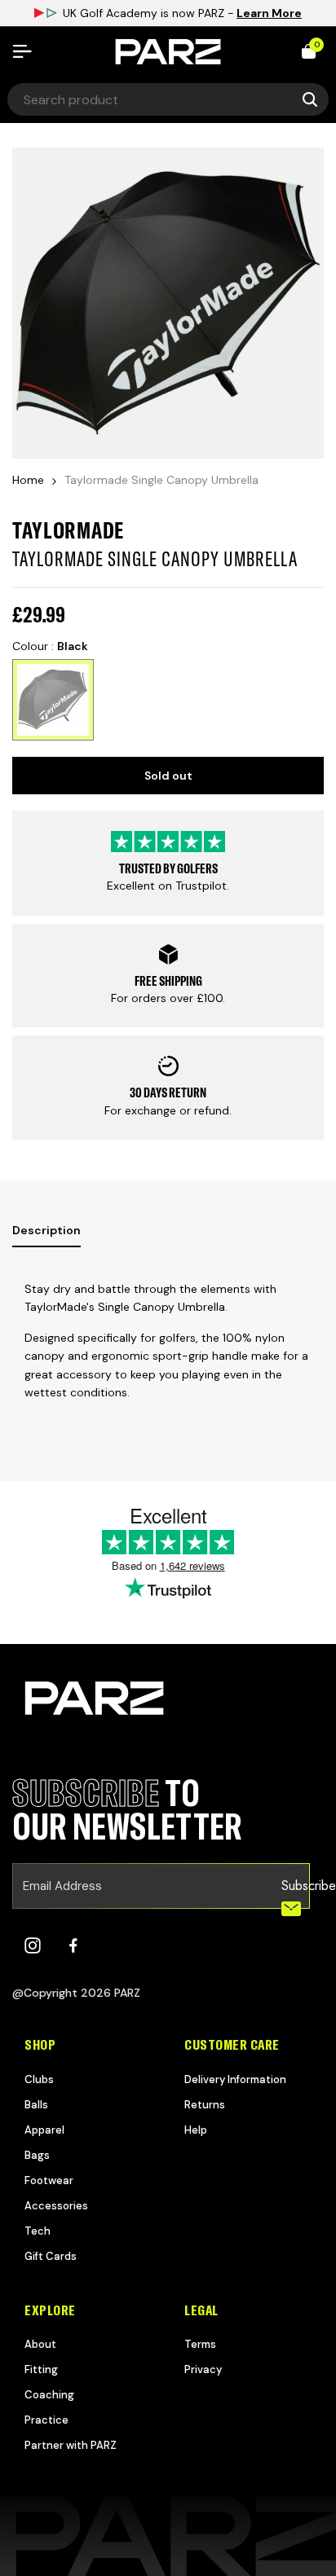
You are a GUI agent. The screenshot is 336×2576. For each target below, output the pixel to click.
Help (196, 2130)
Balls (36, 2105)
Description (46, 1230)
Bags (37, 2155)
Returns (205, 2105)
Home (28, 480)
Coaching (49, 2395)
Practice (46, 2420)
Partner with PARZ (71, 2445)
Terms (200, 2344)
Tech (38, 2231)
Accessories (56, 2206)
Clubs (39, 2079)
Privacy (203, 2369)
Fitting (41, 2369)
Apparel (44, 2130)
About (40, 2344)
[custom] (33, 1945)
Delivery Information (235, 2079)
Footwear (49, 2180)
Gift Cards (51, 2256)
